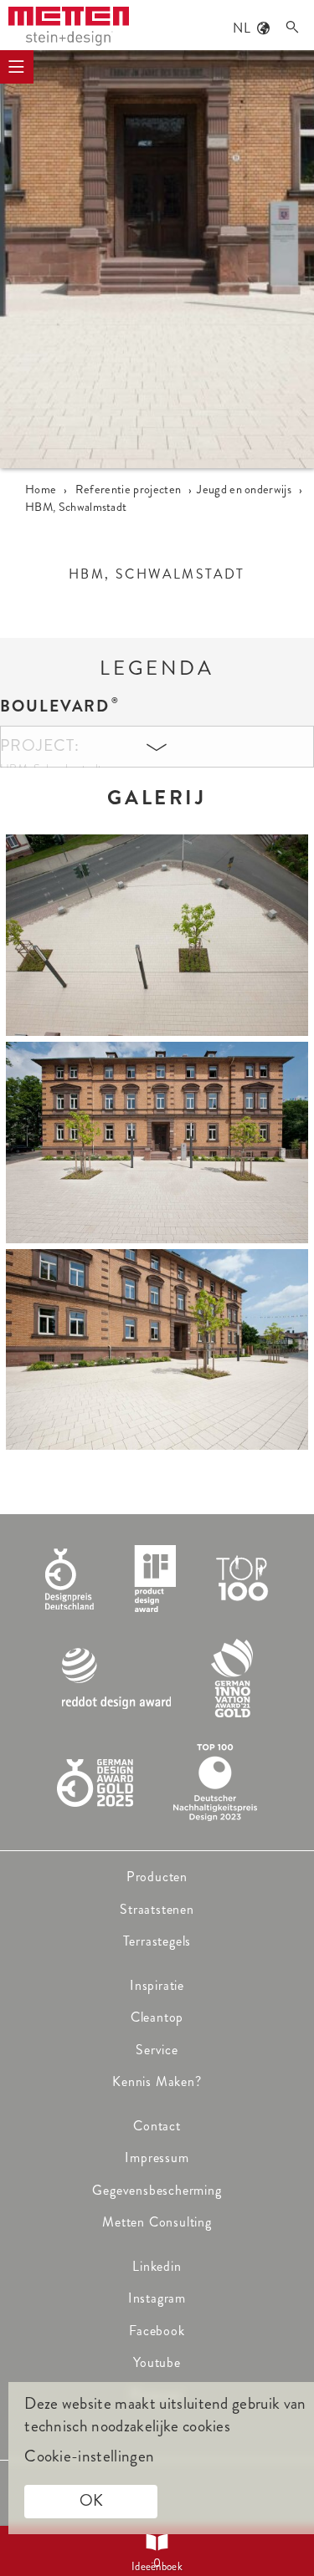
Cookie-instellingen (89, 2456)
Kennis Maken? (157, 2081)
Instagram (157, 2298)
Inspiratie (157, 1985)
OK (91, 2500)
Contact (157, 2126)
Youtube (157, 2362)
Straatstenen (157, 1909)
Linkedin (157, 2266)
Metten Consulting (157, 2222)
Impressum (157, 2158)
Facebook (157, 2331)
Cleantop (157, 2017)
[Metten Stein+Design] (69, 26)
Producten (157, 1877)
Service (157, 2050)
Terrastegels (157, 1941)
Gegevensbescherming (157, 2190)
